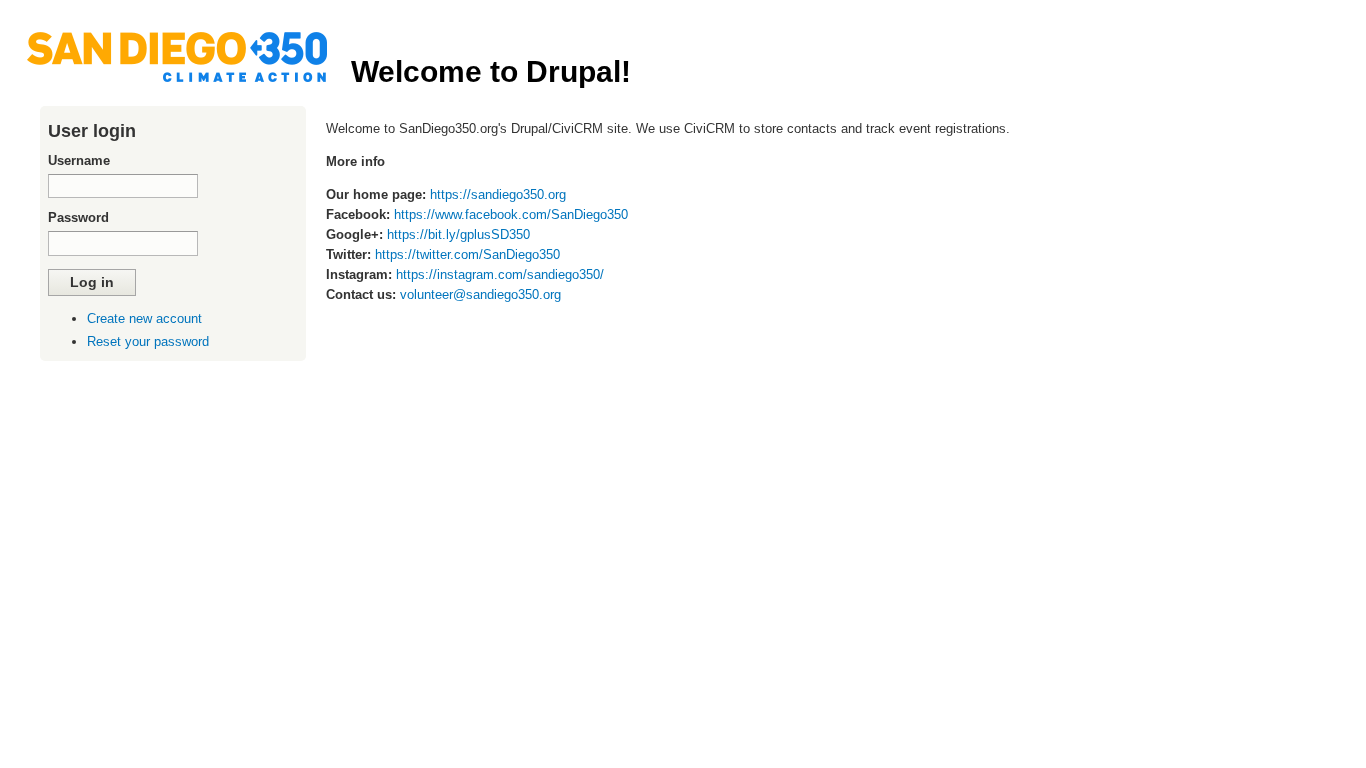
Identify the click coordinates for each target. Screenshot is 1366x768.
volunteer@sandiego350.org (480, 294)
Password (78, 217)
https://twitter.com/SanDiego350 (467, 254)
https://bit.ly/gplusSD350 (458, 234)
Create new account (144, 318)
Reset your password (148, 341)
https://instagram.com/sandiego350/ (500, 274)
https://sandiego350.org (498, 194)
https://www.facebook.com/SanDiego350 (511, 214)
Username (79, 160)
